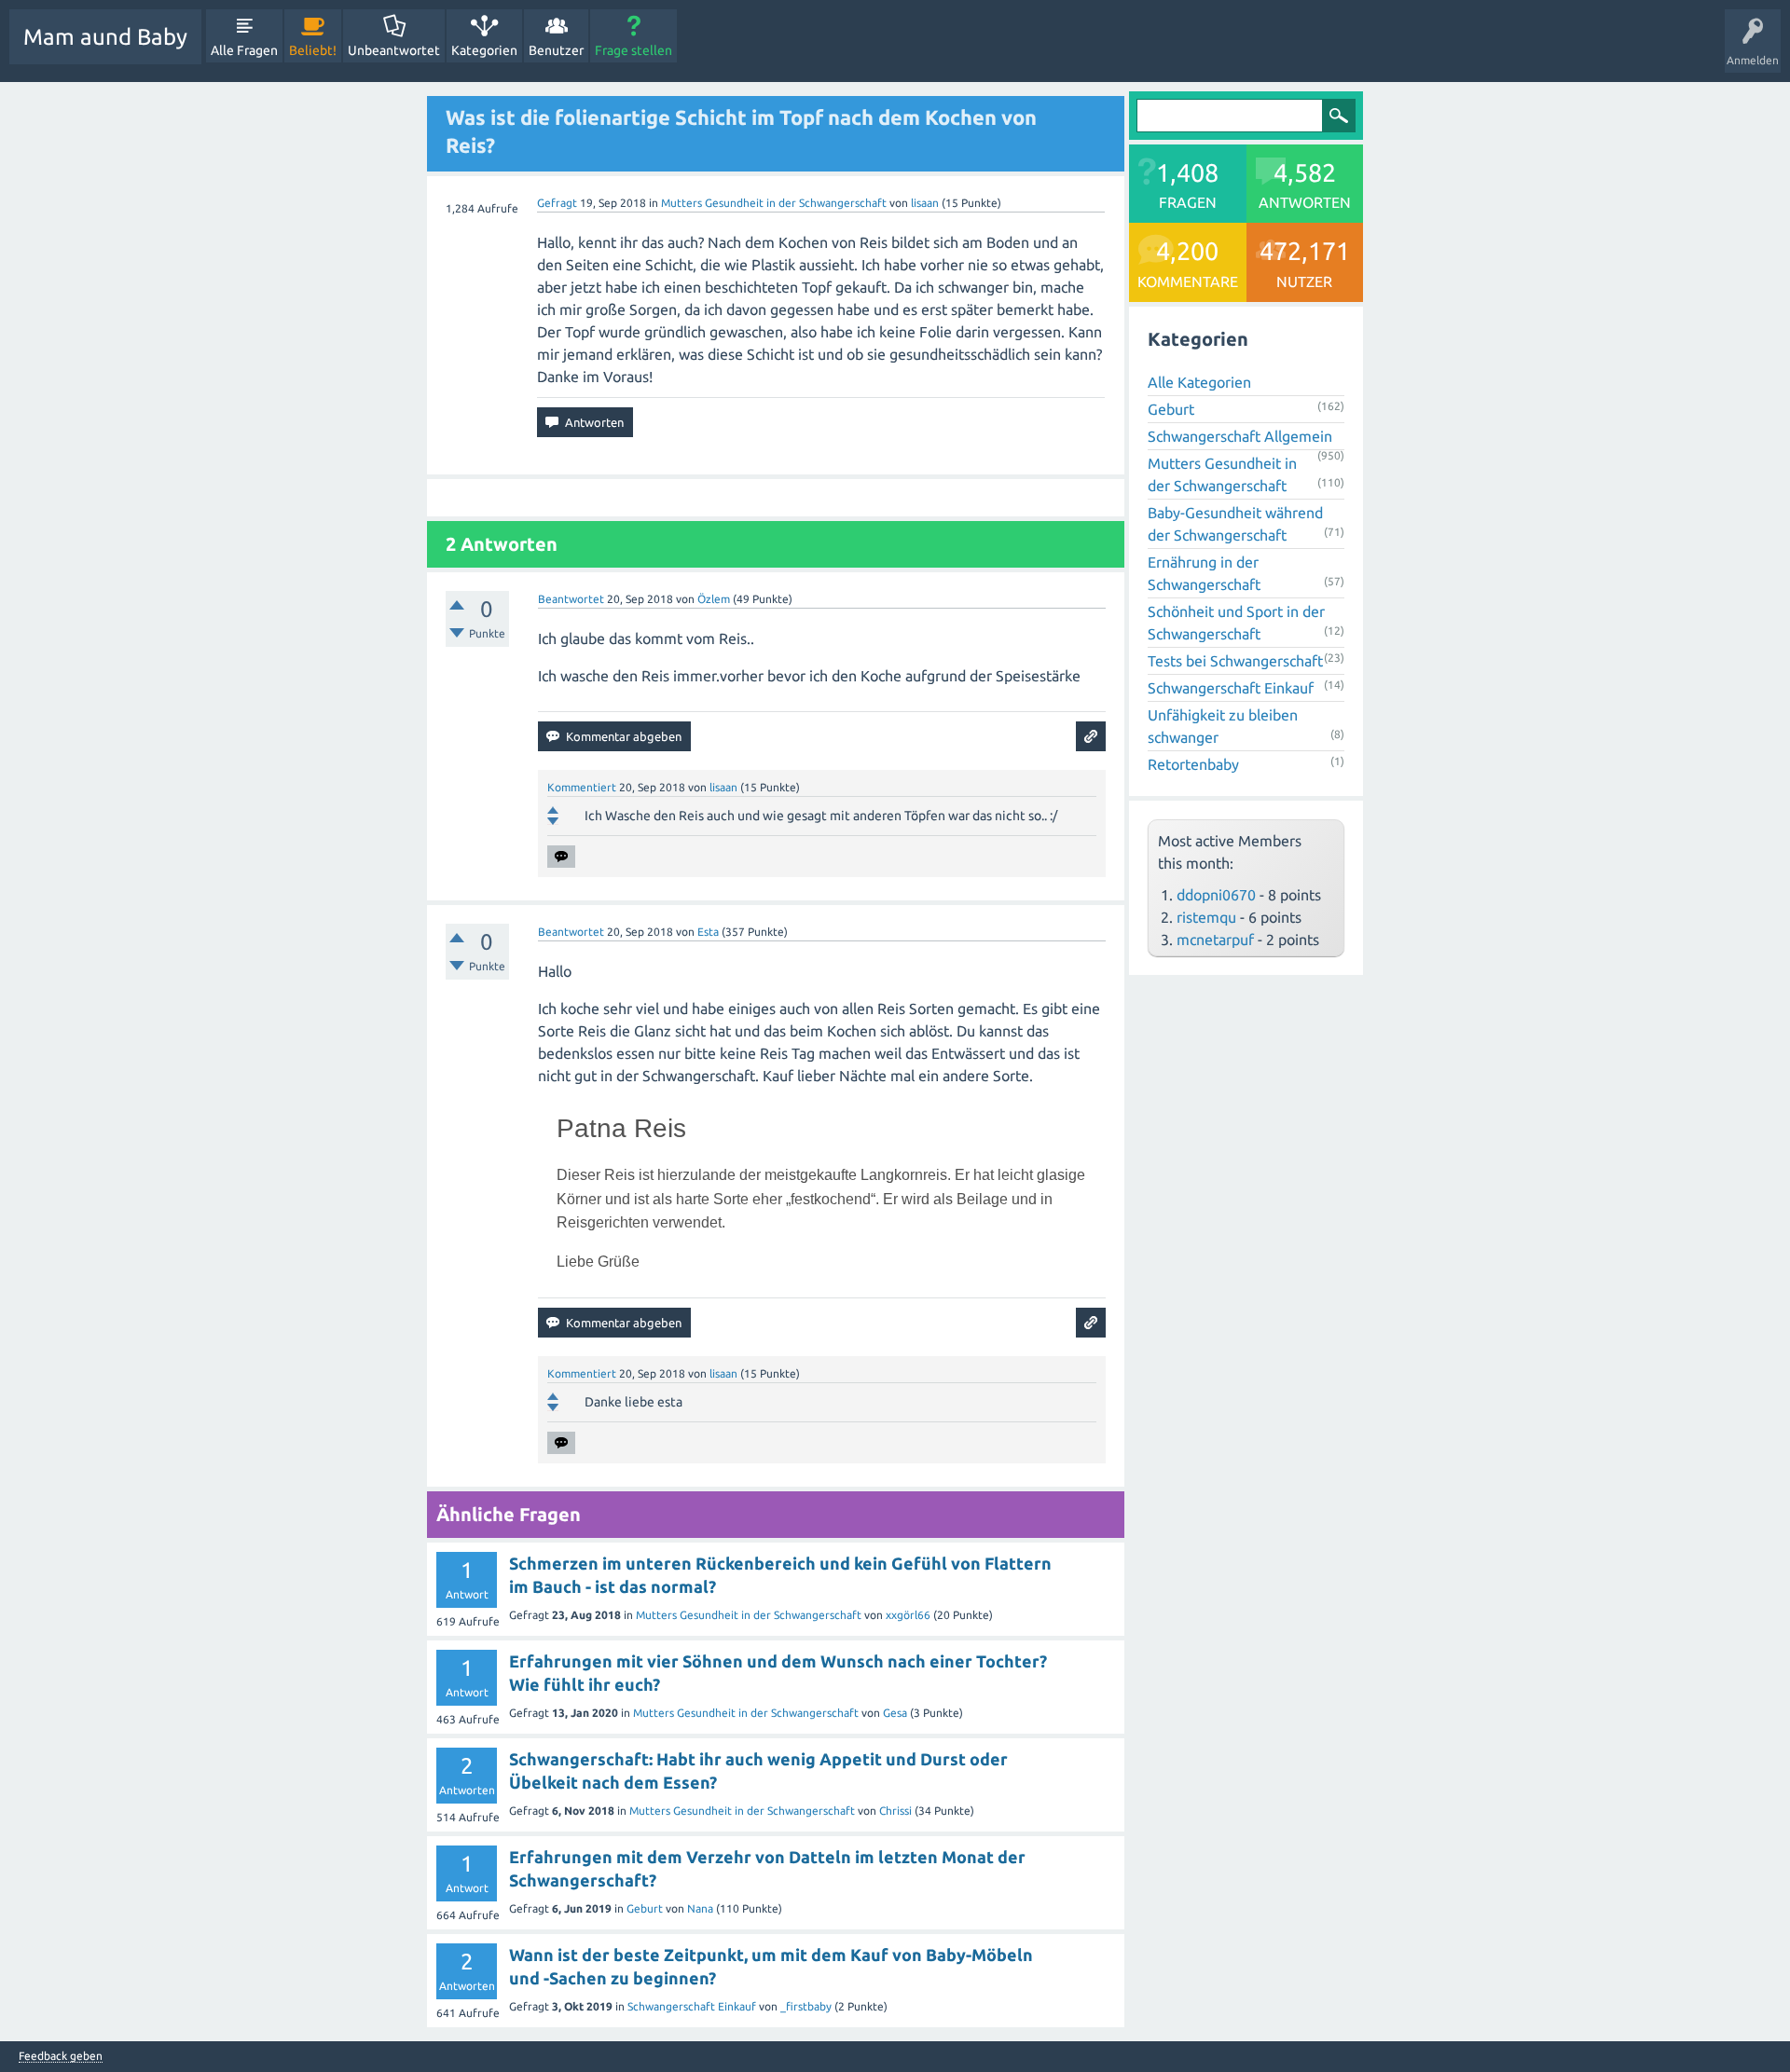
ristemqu (1206, 917)
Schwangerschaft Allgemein (1240, 436)
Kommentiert (582, 787)
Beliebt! (313, 50)
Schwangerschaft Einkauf (692, 2006)
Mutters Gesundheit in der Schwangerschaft (774, 203)
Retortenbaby (1193, 764)
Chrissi (895, 1811)
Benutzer (556, 50)
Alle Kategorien (1199, 382)
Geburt (645, 1908)
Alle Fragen (244, 50)
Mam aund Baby (105, 37)
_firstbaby (806, 2006)
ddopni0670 (1216, 895)
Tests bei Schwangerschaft (1235, 661)
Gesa (895, 1713)
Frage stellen (633, 50)
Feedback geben (61, 2056)
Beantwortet (571, 599)
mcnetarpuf (1215, 940)
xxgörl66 (908, 1615)
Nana (700, 1908)
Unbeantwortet (394, 50)
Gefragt (557, 203)
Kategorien (484, 50)
